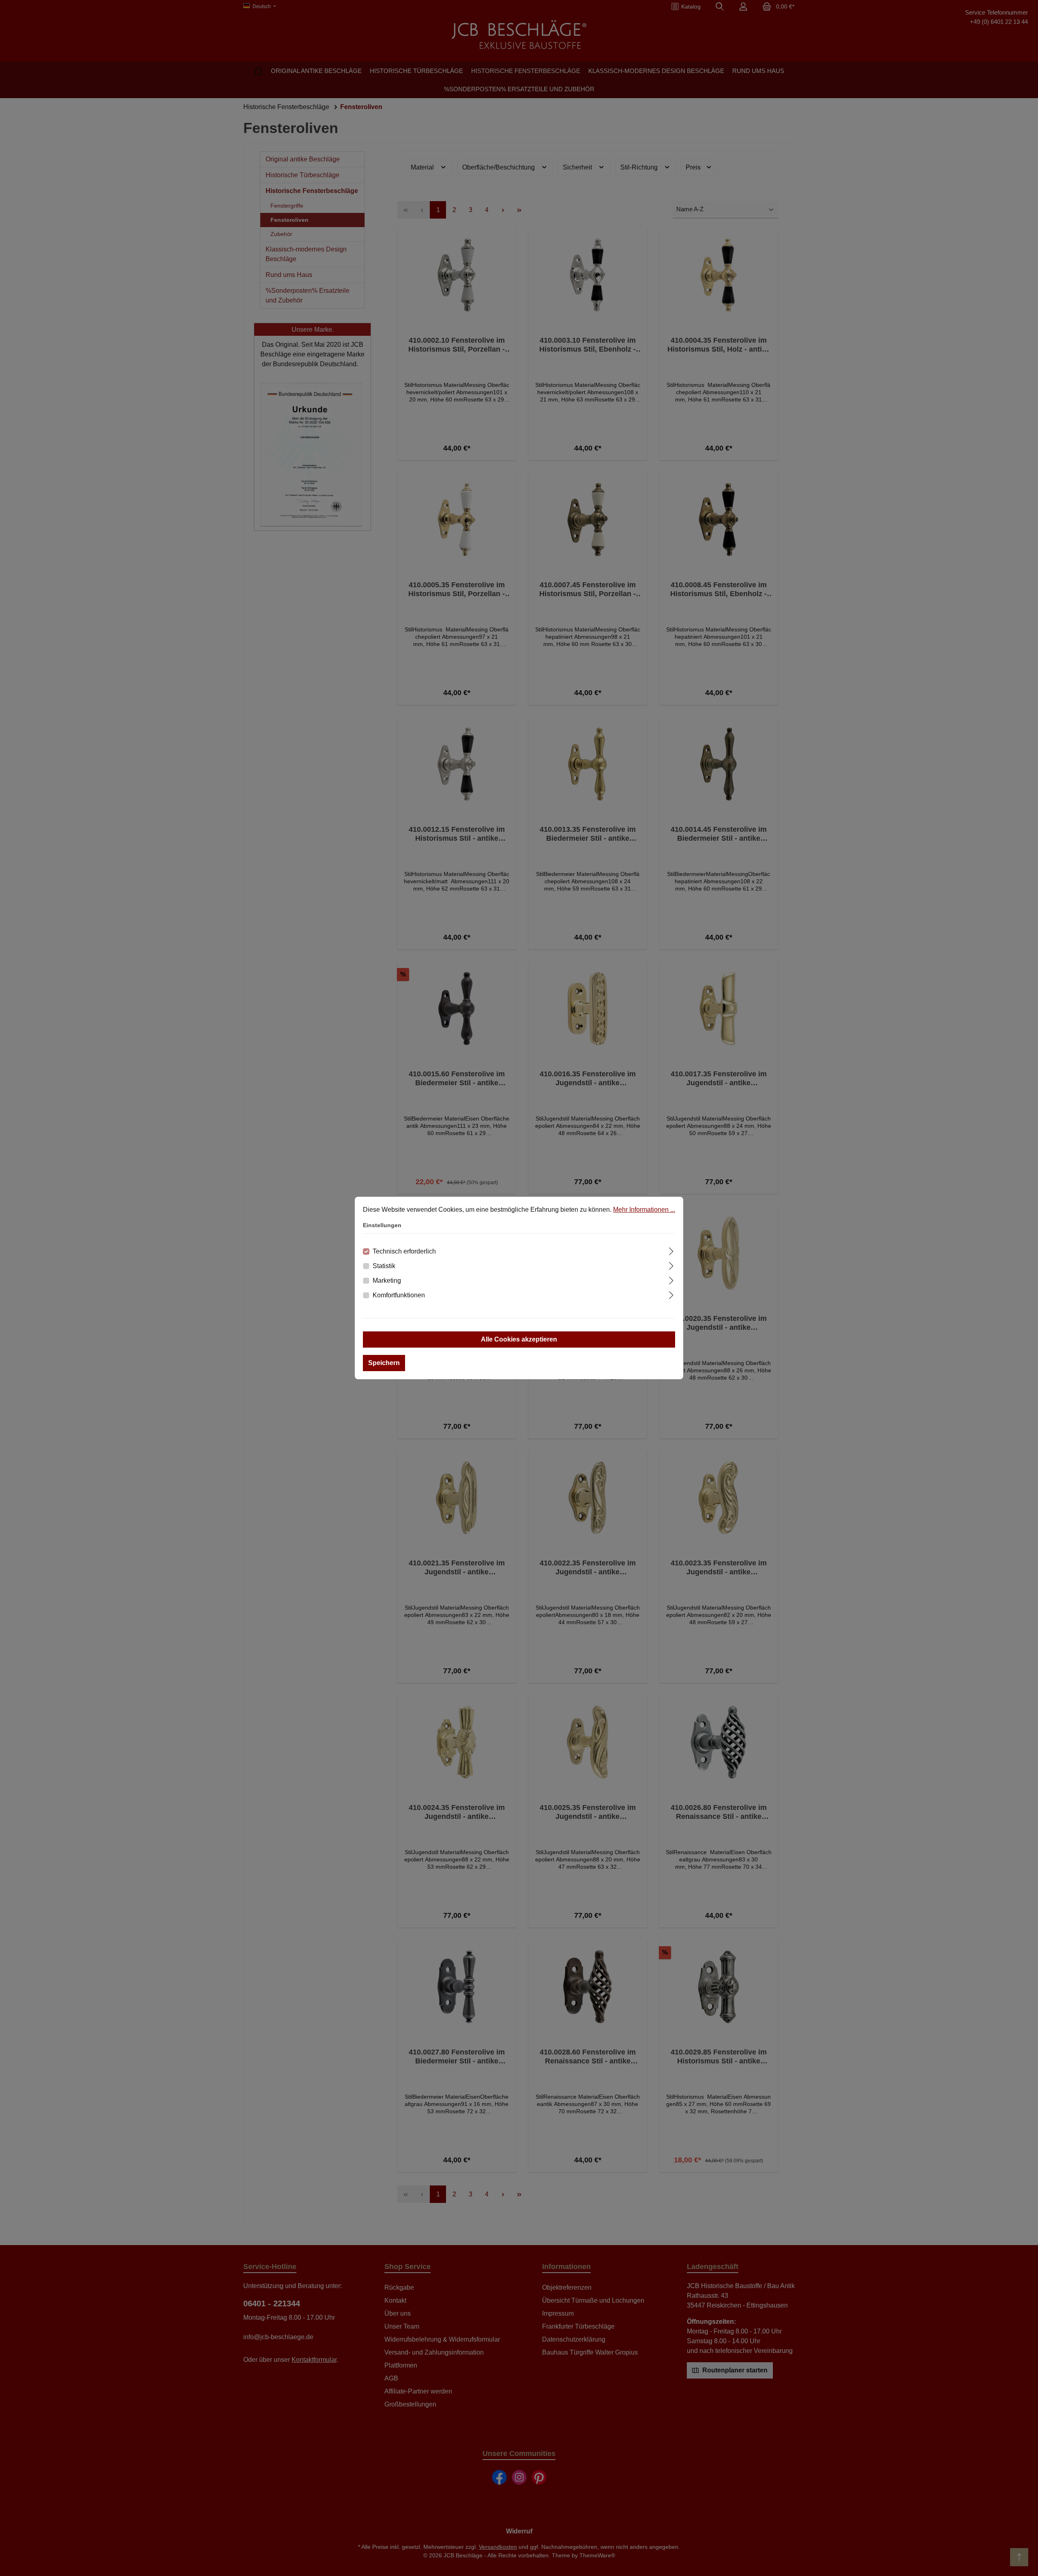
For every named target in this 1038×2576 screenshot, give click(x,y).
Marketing (387, 1280)
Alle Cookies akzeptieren (519, 1339)
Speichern (384, 1363)
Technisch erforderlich (404, 1251)
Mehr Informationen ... (644, 1210)
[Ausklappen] (671, 1250)
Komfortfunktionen (399, 1295)
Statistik (384, 1266)
